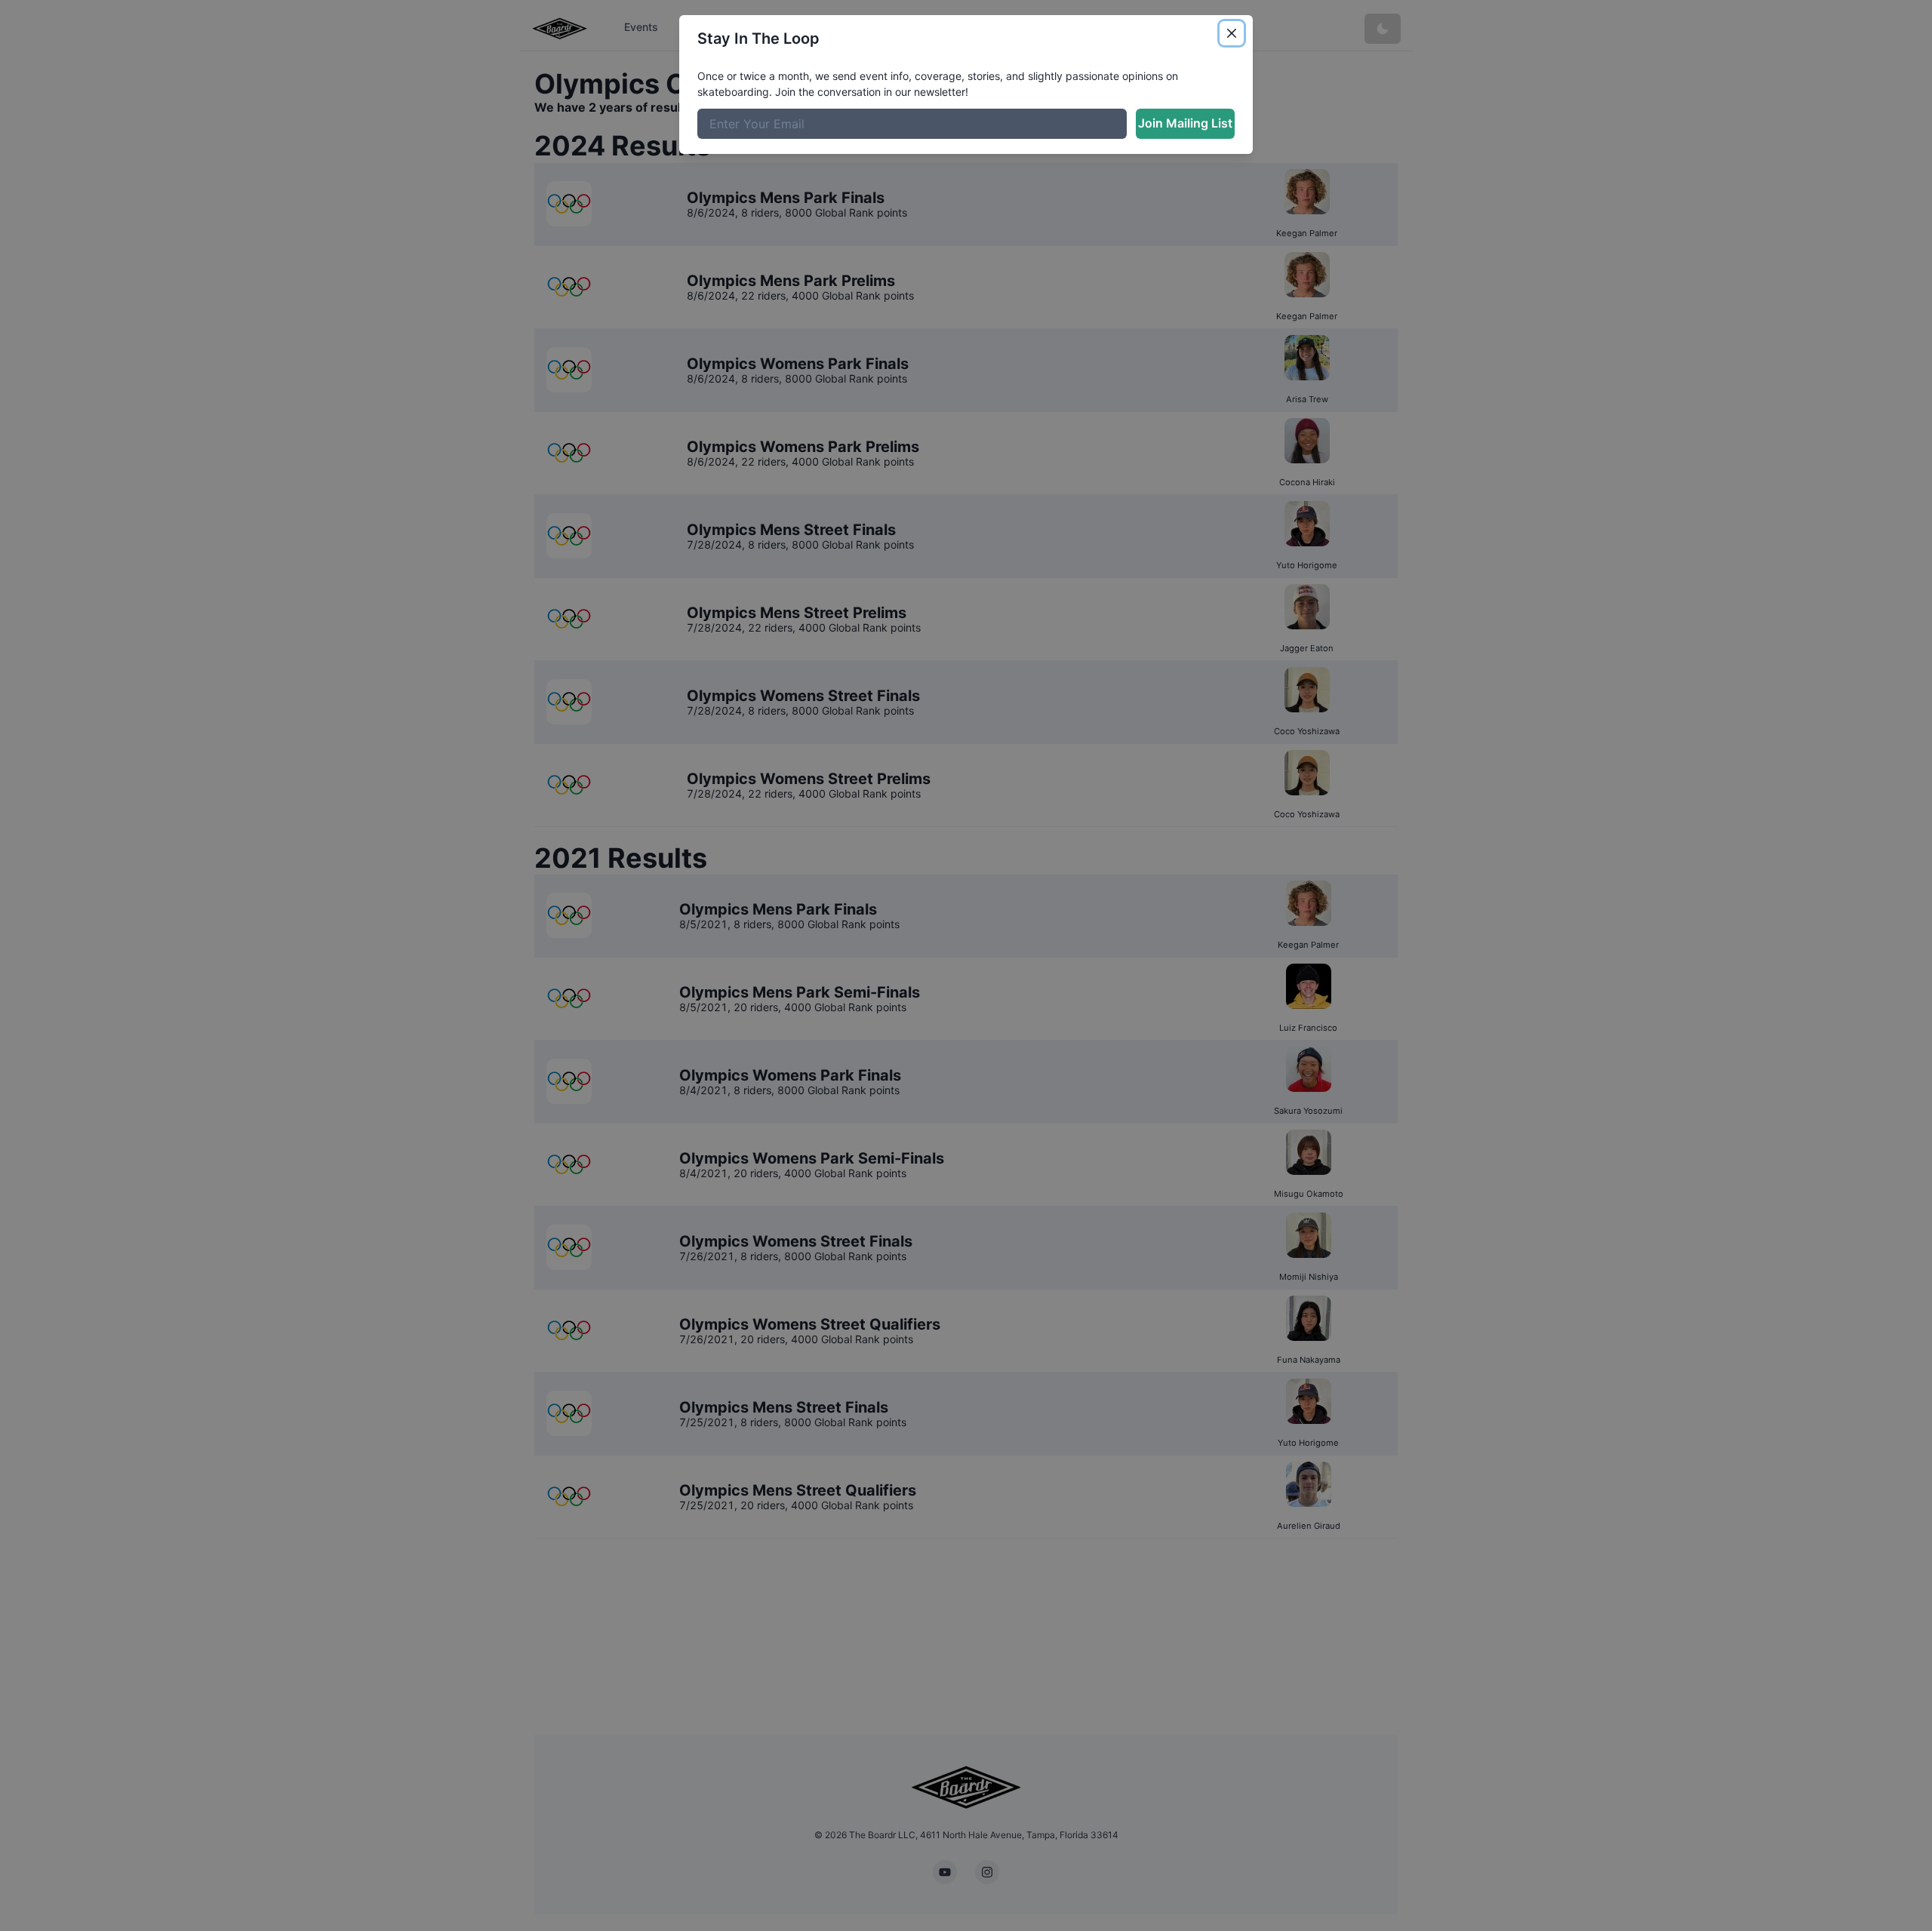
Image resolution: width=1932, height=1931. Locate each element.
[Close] (1232, 33)
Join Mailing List (1185, 123)
